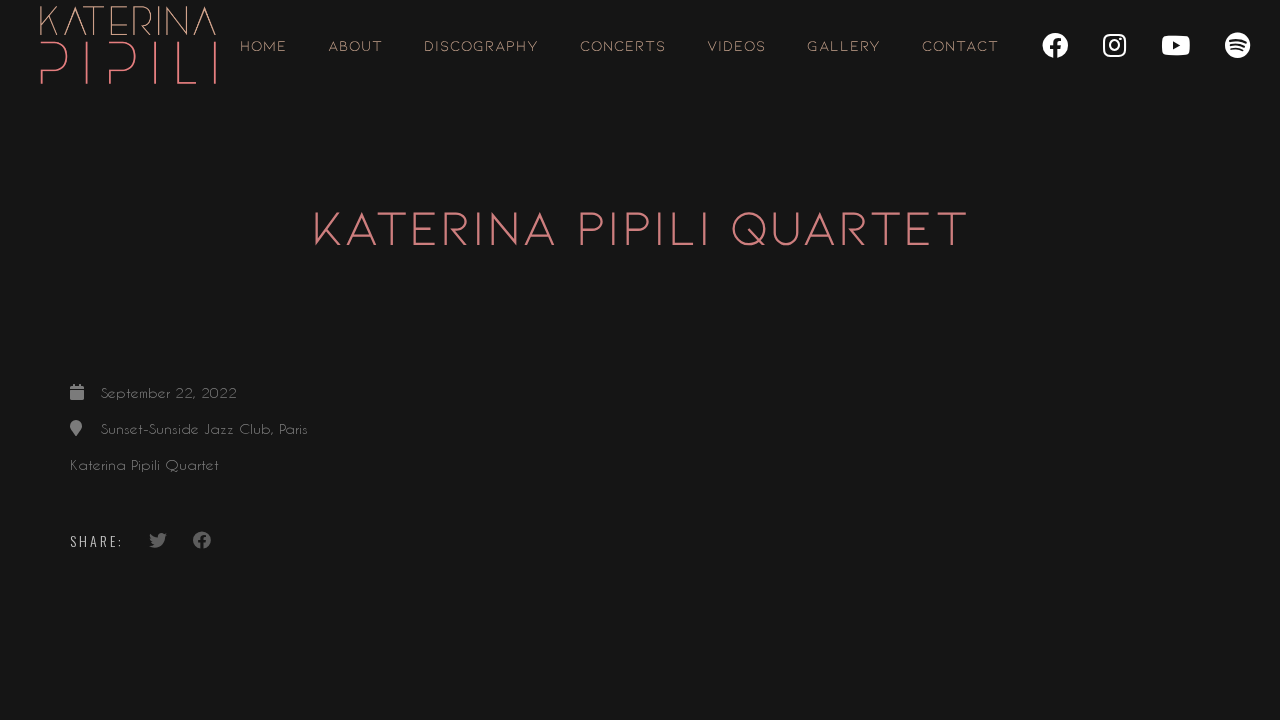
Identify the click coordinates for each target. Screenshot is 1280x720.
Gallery (844, 45)
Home (263, 45)
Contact (960, 45)
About (355, 45)
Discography (481, 45)
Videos (736, 45)
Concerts (623, 45)
